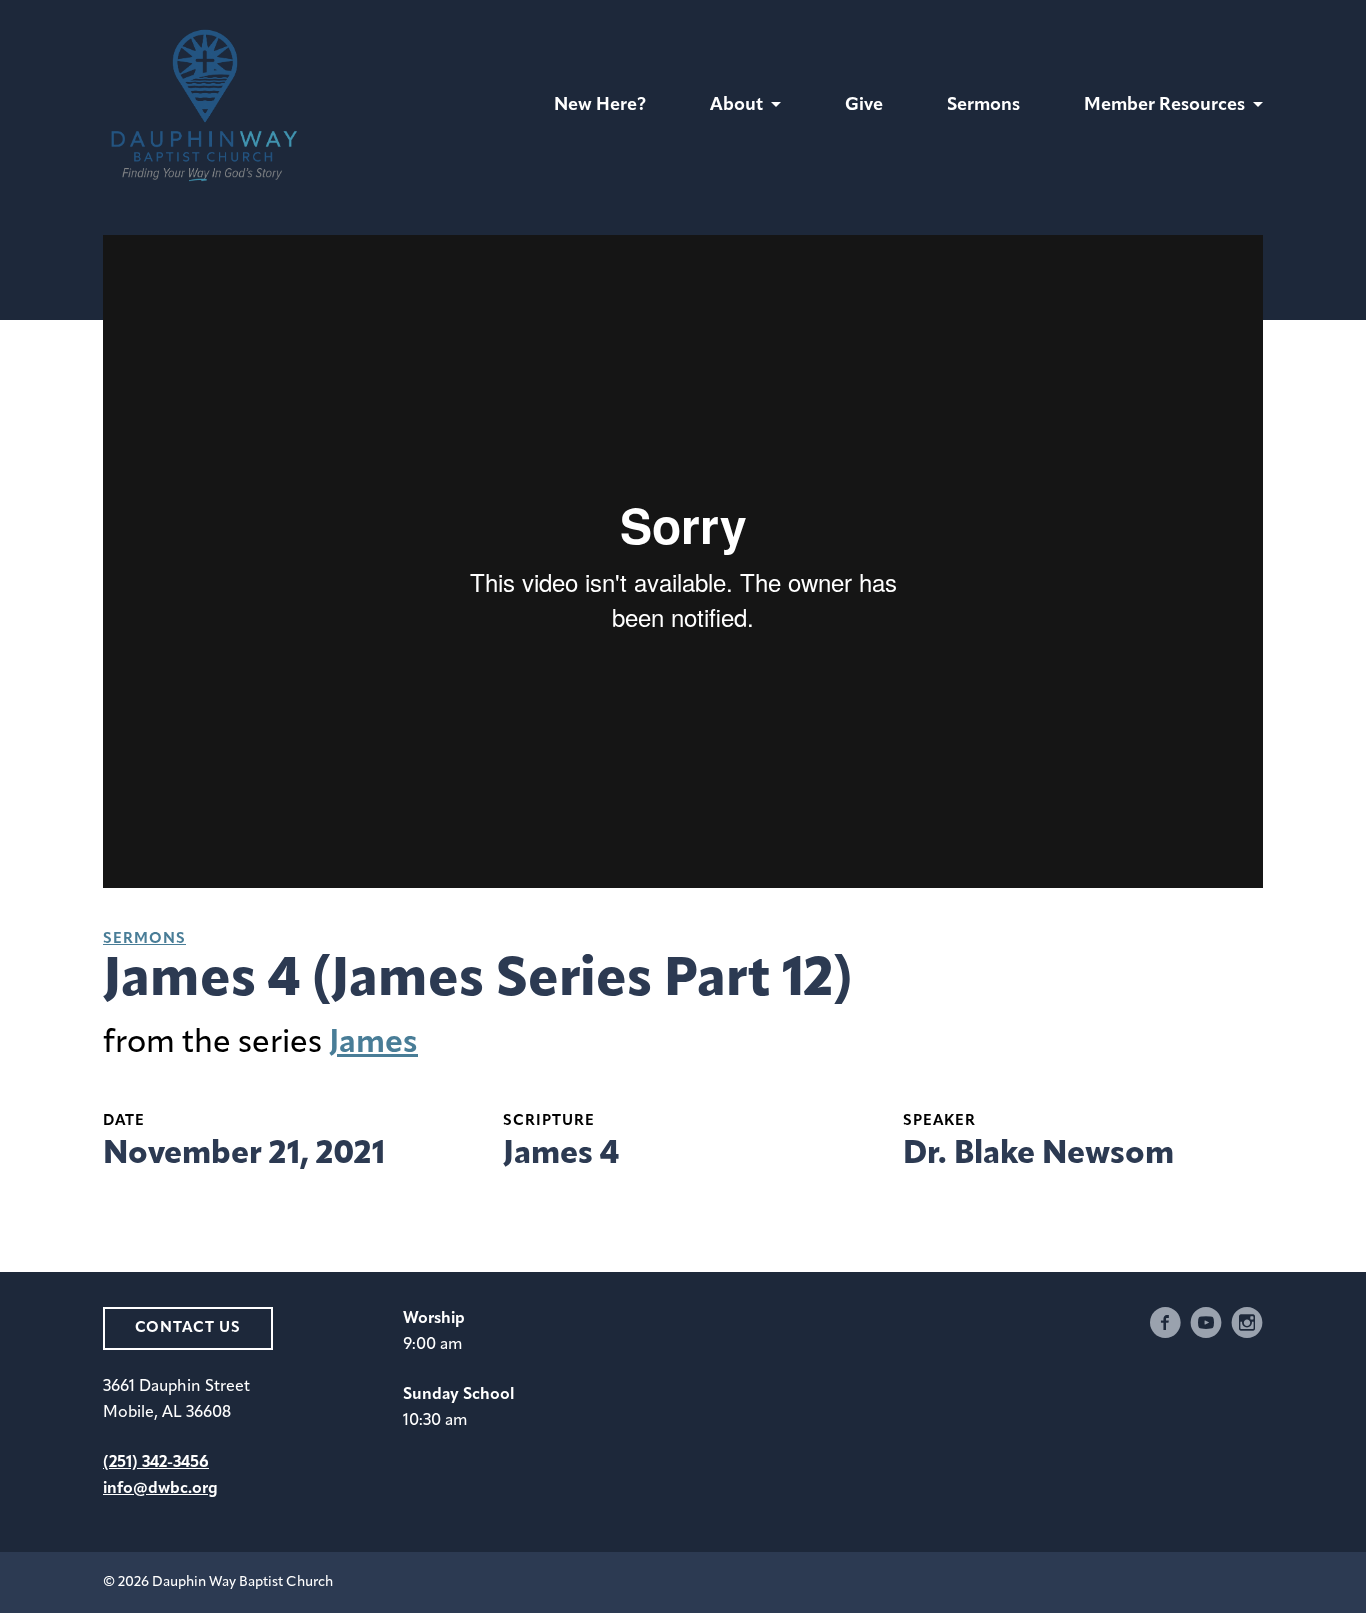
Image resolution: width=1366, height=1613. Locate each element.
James (373, 1044)
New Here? (600, 106)
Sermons (983, 106)
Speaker (939, 1121)
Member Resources (1164, 106)
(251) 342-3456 (156, 1463)
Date (124, 1121)
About (736, 106)
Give (864, 106)
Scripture (549, 1121)
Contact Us (188, 1328)
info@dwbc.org (160, 1489)
